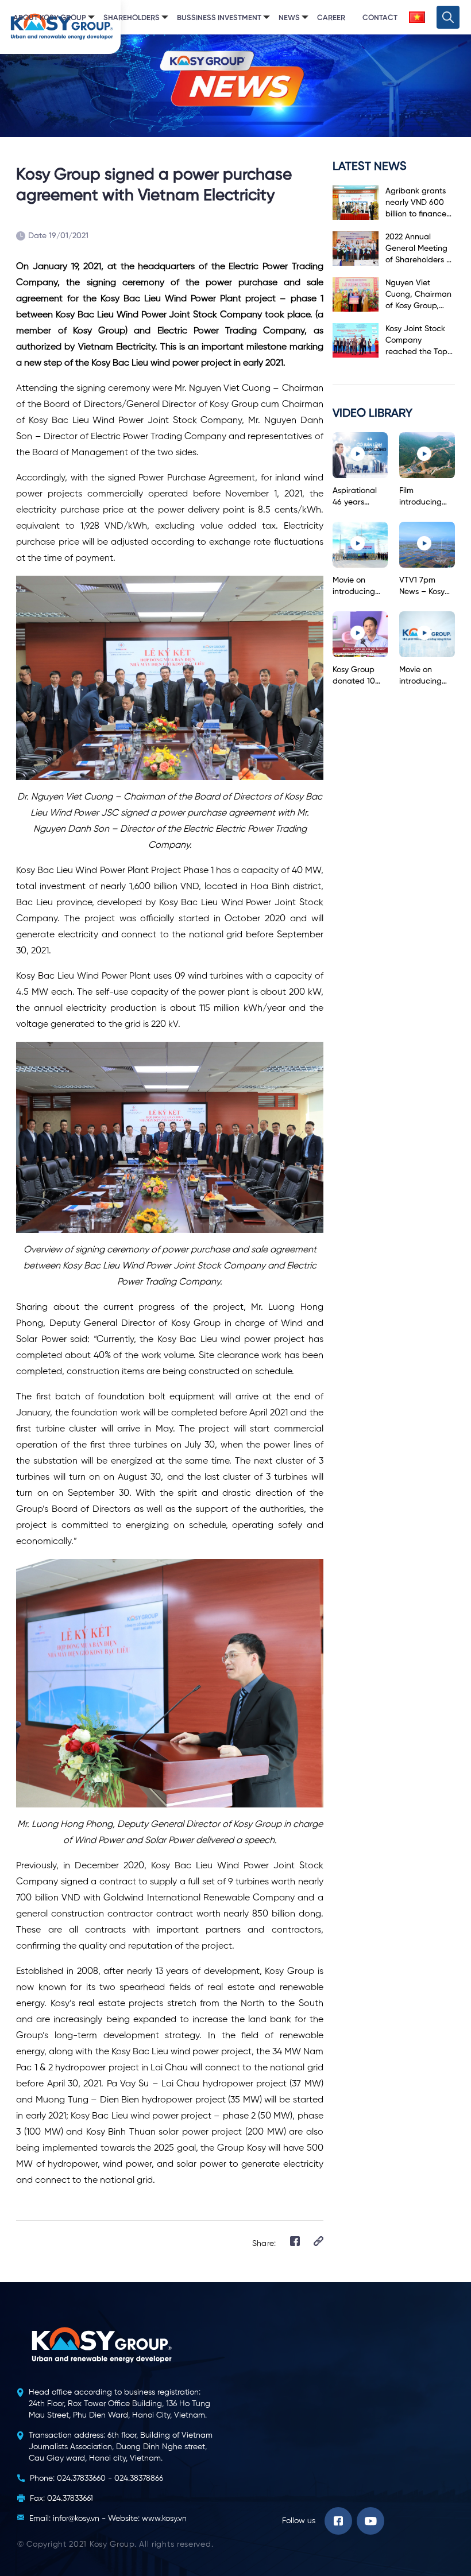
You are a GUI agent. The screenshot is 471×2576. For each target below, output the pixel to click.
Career (331, 18)
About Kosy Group (50, 18)
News (289, 18)
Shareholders (132, 18)
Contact (380, 18)
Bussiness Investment (219, 18)
